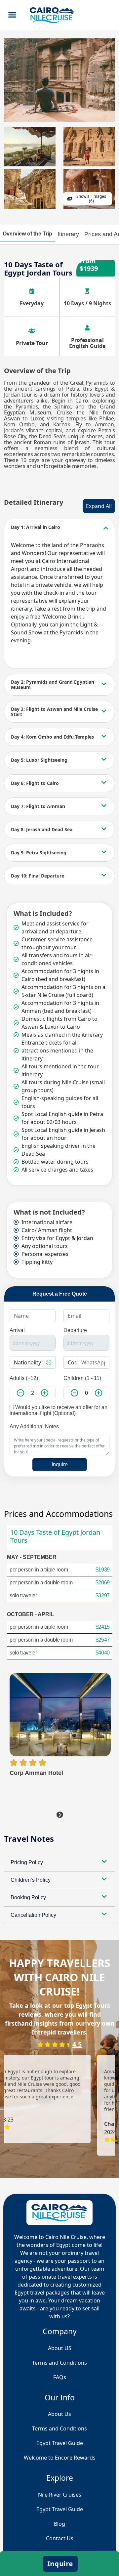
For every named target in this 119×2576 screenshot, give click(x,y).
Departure (75, 1330)
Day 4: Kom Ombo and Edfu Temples (52, 737)
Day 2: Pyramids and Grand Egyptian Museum (53, 685)
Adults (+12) (24, 1378)
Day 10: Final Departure (38, 876)
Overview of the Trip (27, 234)
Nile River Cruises (60, 2495)
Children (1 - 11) (82, 1378)
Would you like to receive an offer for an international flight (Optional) (59, 1410)
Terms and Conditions (59, 2428)
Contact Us (60, 2538)
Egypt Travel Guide (60, 2509)
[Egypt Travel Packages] (52, 15)
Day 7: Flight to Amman (38, 806)
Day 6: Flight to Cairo (35, 783)
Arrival (17, 1330)
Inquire (60, 1464)
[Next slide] (60, 1815)
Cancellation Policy (33, 1915)
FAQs (60, 2377)
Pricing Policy (27, 1862)
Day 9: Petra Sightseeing (39, 853)
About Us (59, 2414)
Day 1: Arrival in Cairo (36, 527)
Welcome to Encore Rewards (60, 2458)
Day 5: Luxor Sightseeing (39, 760)
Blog (59, 2524)
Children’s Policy (31, 1880)
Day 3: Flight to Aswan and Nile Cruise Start (54, 712)
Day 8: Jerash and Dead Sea (42, 829)
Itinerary (68, 234)
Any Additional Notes (34, 1426)
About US (60, 2348)
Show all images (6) (91, 199)
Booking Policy (28, 1897)
